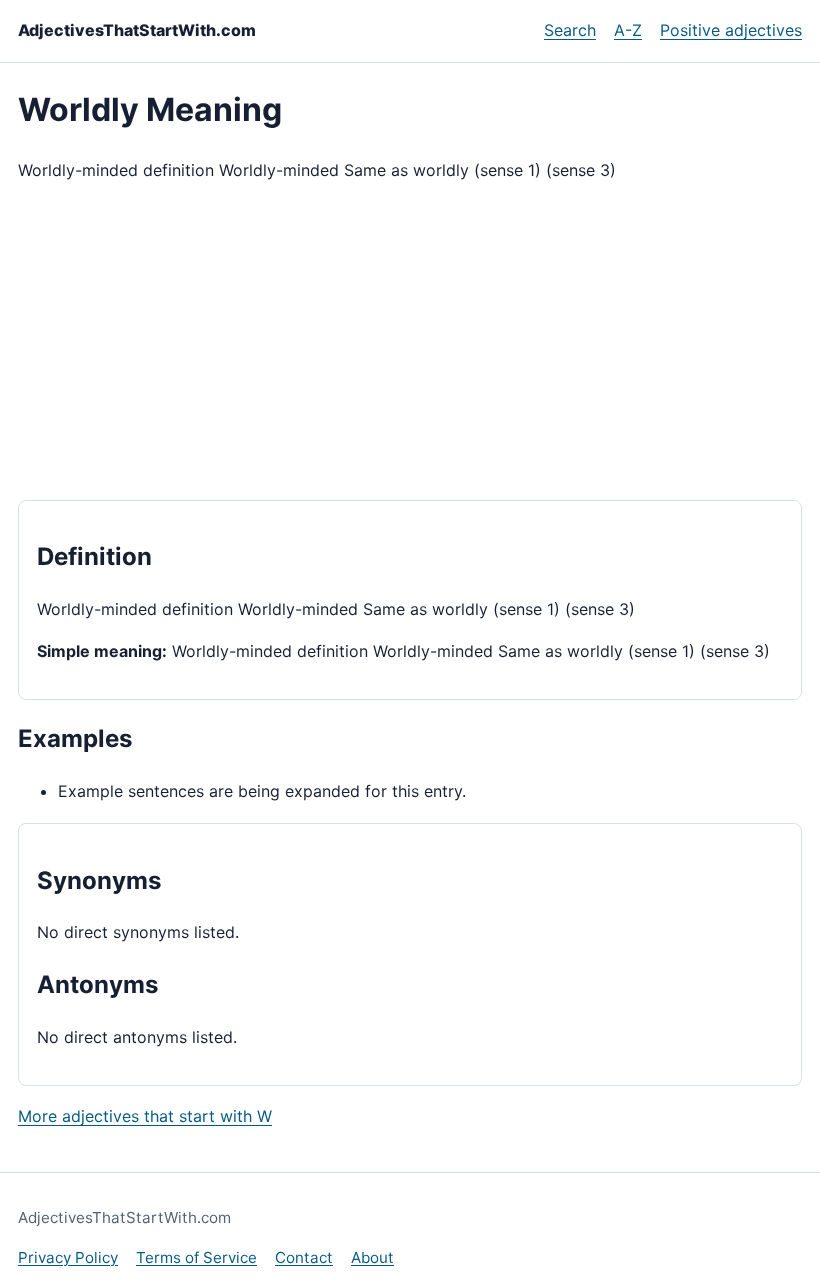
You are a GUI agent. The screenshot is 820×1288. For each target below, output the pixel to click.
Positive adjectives (731, 30)
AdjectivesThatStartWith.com (137, 30)
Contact (304, 1257)
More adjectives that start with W (145, 1116)
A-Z (628, 30)
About (372, 1257)
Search (570, 30)
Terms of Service (196, 1257)
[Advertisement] (410, 342)
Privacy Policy (68, 1257)
